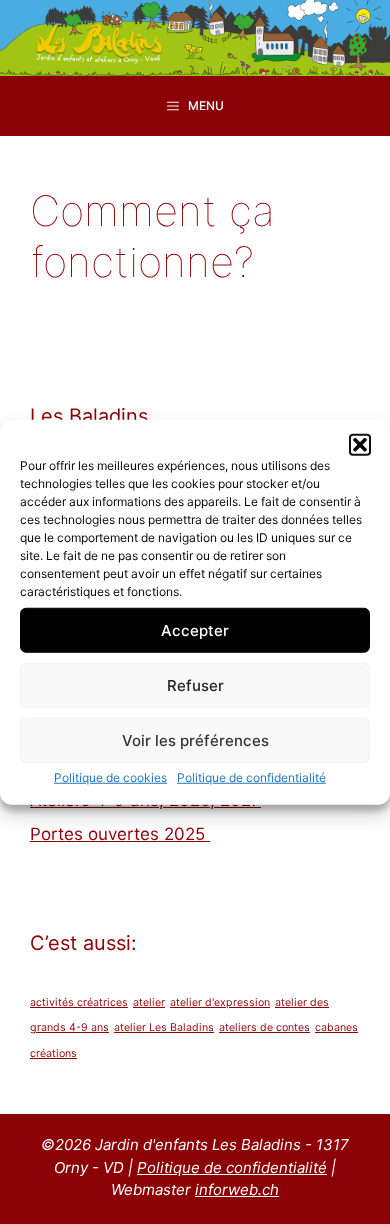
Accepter (195, 629)
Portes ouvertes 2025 (120, 834)
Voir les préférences (195, 739)
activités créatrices (79, 1002)
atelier (149, 1002)
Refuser (195, 684)
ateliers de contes (264, 1027)
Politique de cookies (110, 777)
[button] (360, 445)
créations (53, 1053)
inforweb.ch (237, 1189)
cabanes (336, 1027)
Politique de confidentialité (251, 777)
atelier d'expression (220, 1002)
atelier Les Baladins (164, 1027)
